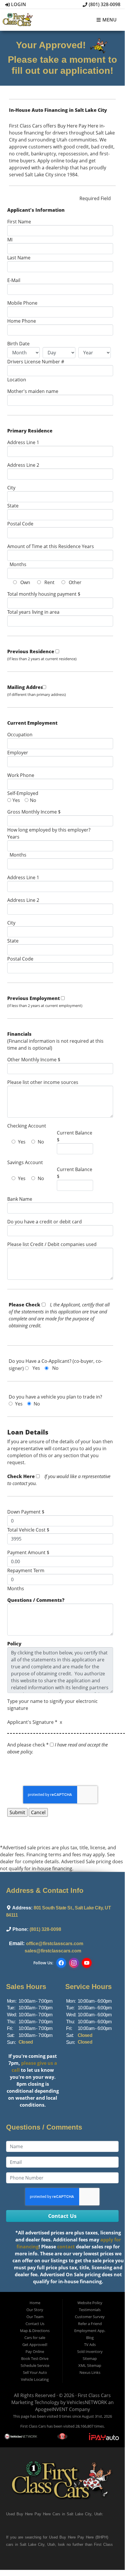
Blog (90, 2338)
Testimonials (90, 2310)
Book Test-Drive (35, 2358)
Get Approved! (35, 2345)
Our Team (35, 2317)
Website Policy (90, 2303)
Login (18, 4)
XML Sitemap (90, 2365)
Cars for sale (35, 2338)
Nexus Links (90, 2372)
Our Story (35, 2310)
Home (35, 2303)
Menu (109, 20)
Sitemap (90, 2358)
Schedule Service (35, 2365)
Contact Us (35, 2324)
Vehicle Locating (35, 2379)
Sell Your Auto (35, 2372)
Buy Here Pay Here (34, 2514)
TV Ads (90, 2345)
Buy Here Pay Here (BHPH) (84, 2537)
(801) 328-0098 (104, 4)
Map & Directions (35, 2331)
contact (66, 2247)
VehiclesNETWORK (87, 2402)
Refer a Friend (90, 2324)
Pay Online (35, 2351)
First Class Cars (94, 2395)
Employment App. (90, 2331)
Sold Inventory (90, 2351)
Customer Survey (90, 2317)
